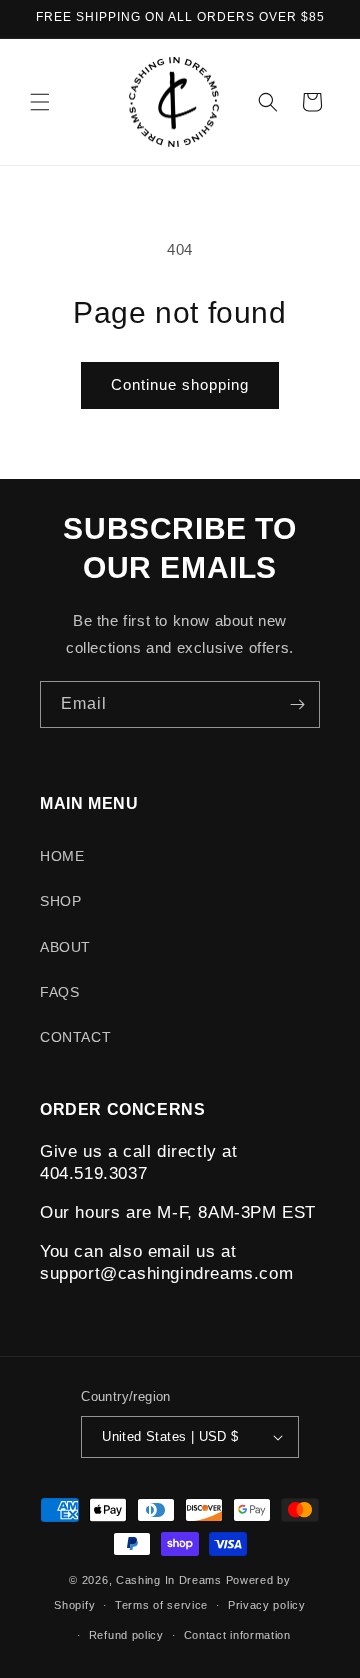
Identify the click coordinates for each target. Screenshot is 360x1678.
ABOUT (65, 947)
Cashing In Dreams (171, 1580)
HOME (62, 856)
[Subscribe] (297, 704)
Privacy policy (267, 1605)
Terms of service (161, 1605)
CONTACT (75, 1037)
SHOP (60, 901)
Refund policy (126, 1635)
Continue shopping (180, 384)
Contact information (237, 1635)
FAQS (59, 992)
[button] (40, 102)
